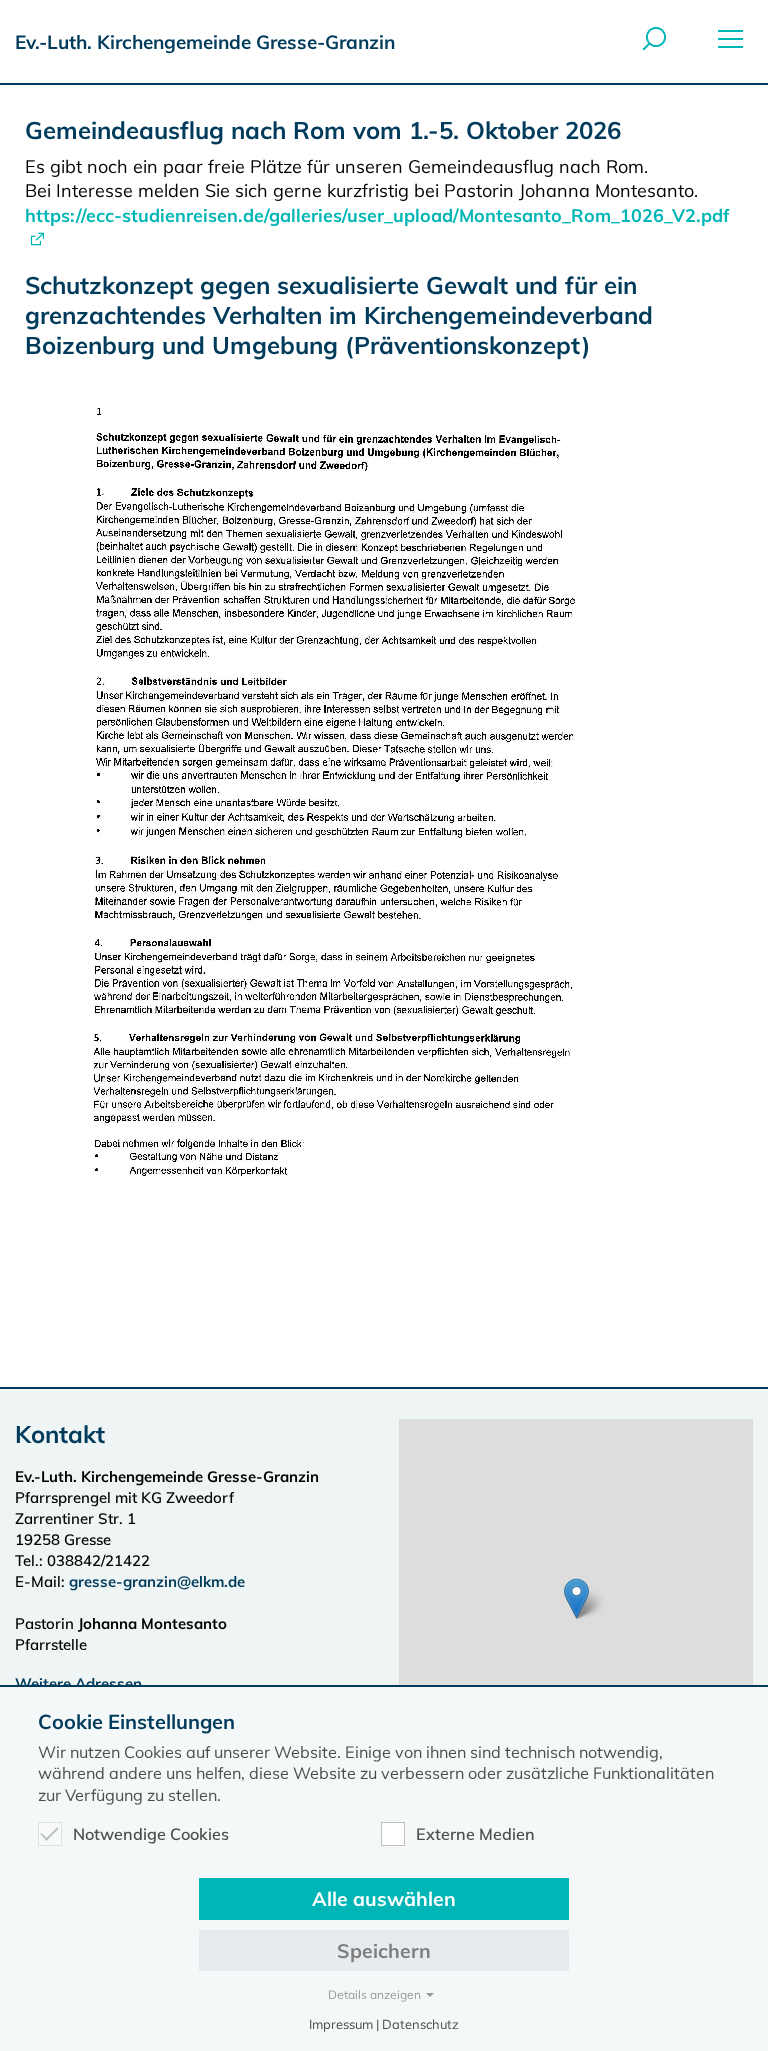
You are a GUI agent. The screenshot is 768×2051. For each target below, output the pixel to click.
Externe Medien (475, 1834)
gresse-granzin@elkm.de (157, 1581)
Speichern (384, 1950)
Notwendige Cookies (151, 1834)
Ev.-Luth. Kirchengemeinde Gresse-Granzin (205, 42)
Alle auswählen (384, 1898)
